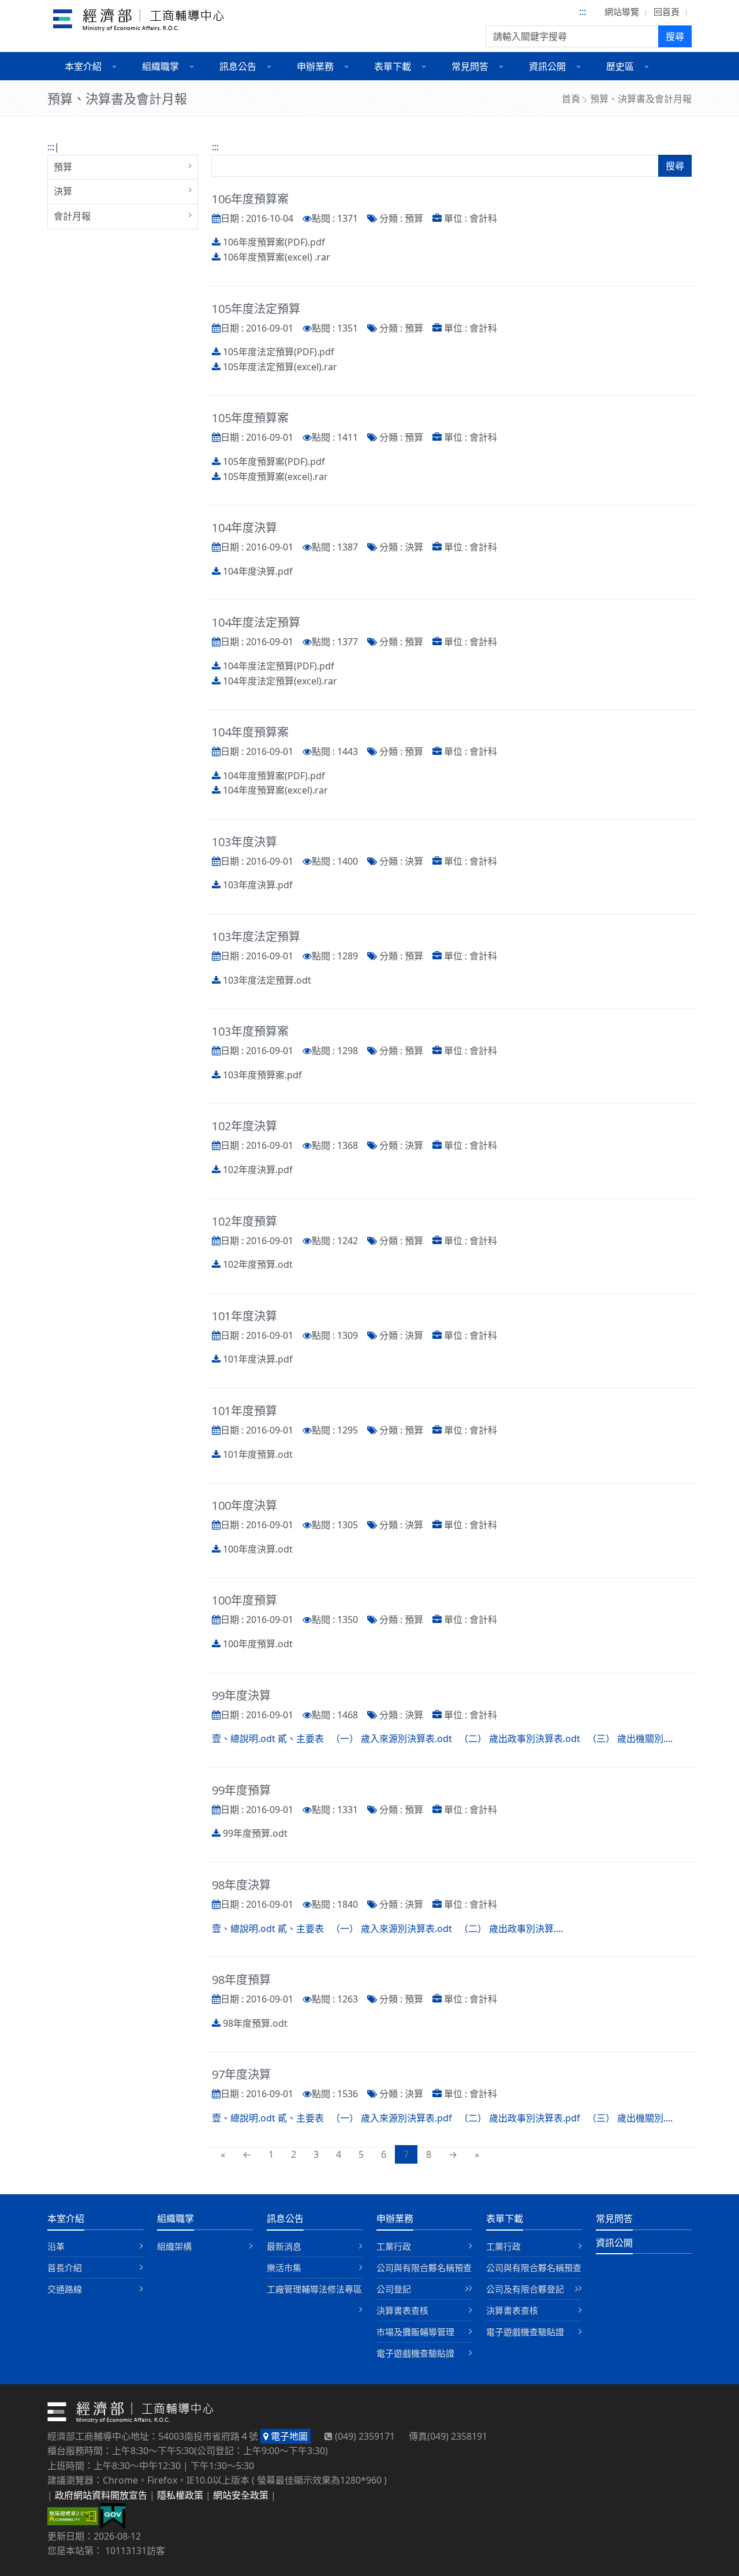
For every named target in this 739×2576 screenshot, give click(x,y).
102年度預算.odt (258, 1264)
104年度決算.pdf (258, 571)
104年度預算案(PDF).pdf (274, 776)
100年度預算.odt (258, 1644)
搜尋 (675, 36)
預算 (63, 167)
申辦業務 (395, 2218)
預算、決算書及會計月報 (641, 99)
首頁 (571, 99)
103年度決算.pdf (258, 885)
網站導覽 (622, 12)
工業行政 (394, 2246)
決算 (63, 191)
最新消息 (284, 2246)
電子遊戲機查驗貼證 (415, 2353)
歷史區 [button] (620, 66)
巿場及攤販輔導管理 (415, 2332)
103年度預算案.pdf (262, 1075)
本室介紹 (66, 2218)
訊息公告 (285, 2218)
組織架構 (174, 2246)
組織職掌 (176, 2218)
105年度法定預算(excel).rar (280, 367)
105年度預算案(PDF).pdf (274, 461)
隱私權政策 (180, 2495)
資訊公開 (614, 2243)
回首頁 (667, 12)
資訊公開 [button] (547, 66)
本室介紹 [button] (83, 66)
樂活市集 (284, 2268)
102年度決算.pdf (258, 1170)
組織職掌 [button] (161, 66)
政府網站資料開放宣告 (101, 2495)
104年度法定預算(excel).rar (280, 681)
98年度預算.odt (255, 2023)
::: (583, 12)
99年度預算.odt (255, 1833)
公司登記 (394, 2289)
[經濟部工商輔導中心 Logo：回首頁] (139, 22)
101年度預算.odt (258, 1454)
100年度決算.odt (258, 1549)
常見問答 (614, 2218)
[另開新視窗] (113, 2515)
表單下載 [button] (393, 66)
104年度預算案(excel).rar (275, 790)
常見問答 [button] (470, 66)
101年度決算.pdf (258, 1359)
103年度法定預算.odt (267, 980)
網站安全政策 (241, 2495)
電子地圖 (288, 2436)
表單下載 (505, 2218)
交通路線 (65, 2289)
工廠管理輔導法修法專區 (314, 2289)
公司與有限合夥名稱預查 (424, 2268)
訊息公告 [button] (238, 66)
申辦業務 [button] (315, 66)
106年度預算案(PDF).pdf (274, 242)
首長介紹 (65, 2268)
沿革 (56, 2246)
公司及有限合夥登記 (525, 2289)
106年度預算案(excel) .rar (277, 257)
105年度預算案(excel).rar (275, 477)
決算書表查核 (402, 2310)
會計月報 (72, 216)
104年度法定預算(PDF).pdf (279, 666)
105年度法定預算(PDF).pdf (279, 352)
